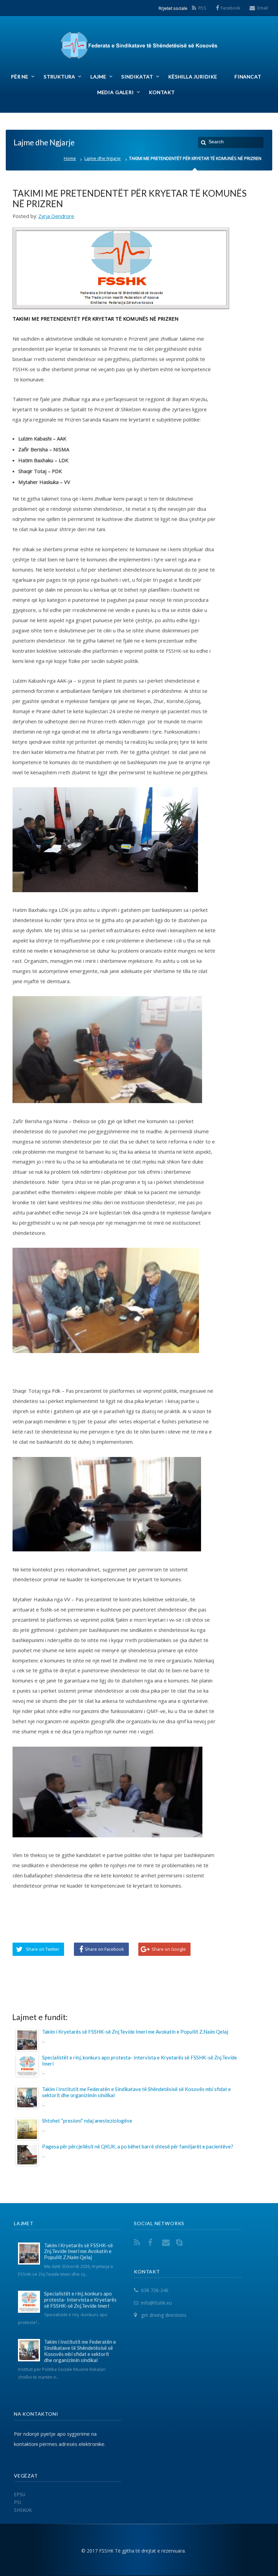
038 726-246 (155, 2290)
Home (70, 158)
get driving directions (164, 2315)
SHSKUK (23, 2510)
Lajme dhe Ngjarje (103, 158)
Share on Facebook (104, 1949)
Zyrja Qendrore (56, 216)
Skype (181, 2242)
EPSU (20, 2494)
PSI (17, 2502)
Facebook (231, 8)
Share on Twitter (43, 1949)
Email (263, 8)
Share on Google (169, 1949)
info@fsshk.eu (156, 2303)
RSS (202, 8)
